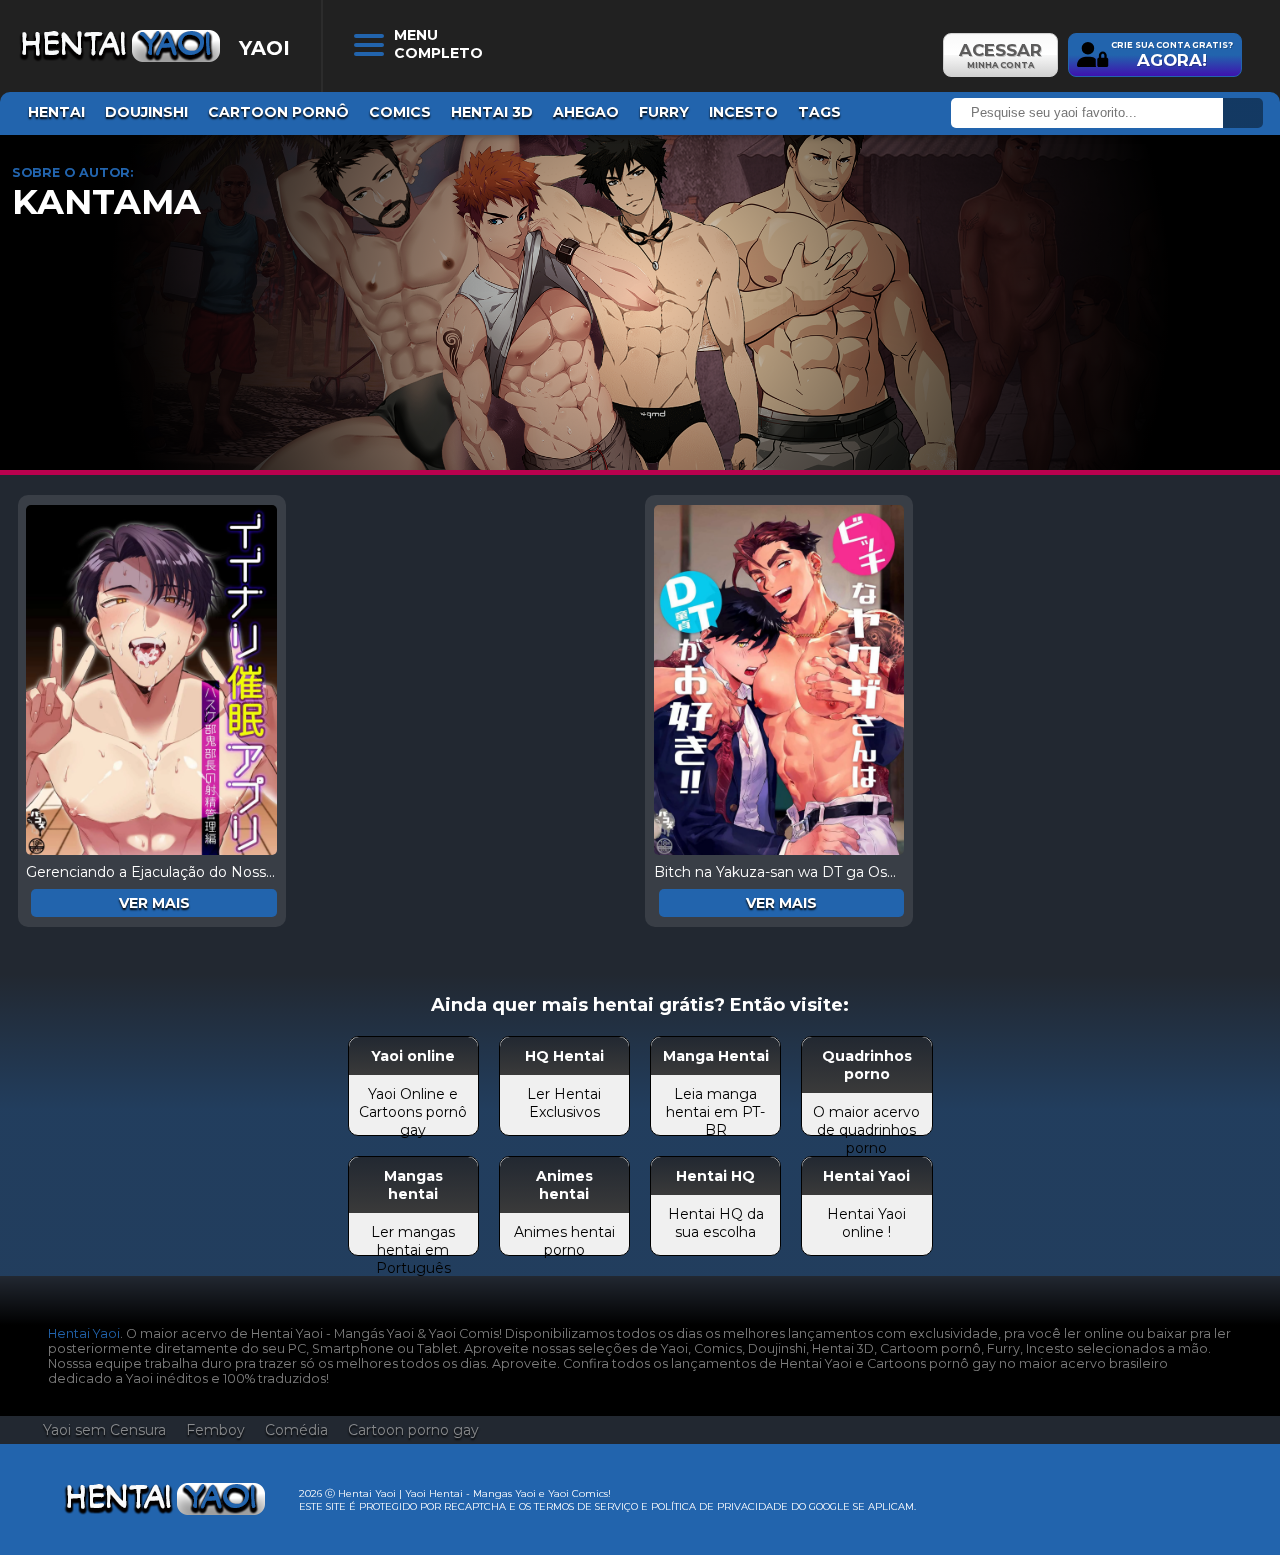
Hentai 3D (492, 112)
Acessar (1000, 55)
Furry (664, 112)
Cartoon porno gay (413, 1430)
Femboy (215, 1430)
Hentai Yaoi (84, 1333)
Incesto (743, 112)
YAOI (264, 48)
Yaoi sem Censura (104, 1430)
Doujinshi (146, 112)
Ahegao (586, 112)
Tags (819, 112)
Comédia (296, 1430)
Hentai (56, 112)
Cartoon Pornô (278, 112)
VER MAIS (154, 903)
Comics (400, 112)
